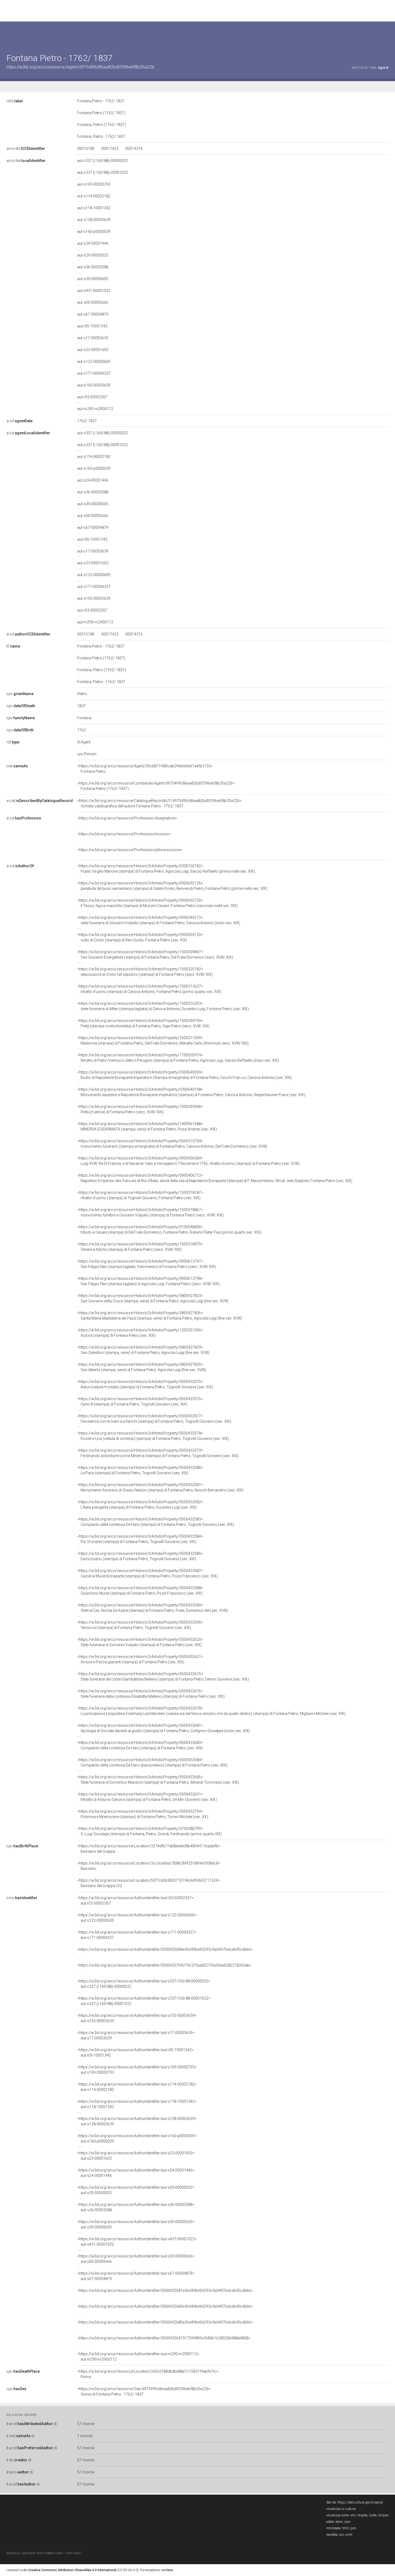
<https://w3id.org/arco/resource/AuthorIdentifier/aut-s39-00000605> (136, 2224)
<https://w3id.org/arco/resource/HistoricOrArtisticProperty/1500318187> (140, 1195)
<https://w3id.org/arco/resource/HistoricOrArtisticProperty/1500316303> (163, 1006)
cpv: (20, 694)
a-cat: (40, 801)
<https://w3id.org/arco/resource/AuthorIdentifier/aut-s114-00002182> (137, 2087)
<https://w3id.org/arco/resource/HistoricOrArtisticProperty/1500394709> (143, 1023)
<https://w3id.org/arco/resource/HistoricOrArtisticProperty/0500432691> (147, 1797)
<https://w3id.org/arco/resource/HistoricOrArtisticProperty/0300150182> (166, 869)
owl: (17, 766)
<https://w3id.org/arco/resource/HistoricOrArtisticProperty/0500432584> (140, 1539)
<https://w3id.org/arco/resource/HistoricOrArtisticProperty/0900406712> (215, 1178)
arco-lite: (26, 149)
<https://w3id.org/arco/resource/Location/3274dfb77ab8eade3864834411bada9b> (149, 1849)
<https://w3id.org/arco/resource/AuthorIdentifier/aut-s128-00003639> (137, 2121)
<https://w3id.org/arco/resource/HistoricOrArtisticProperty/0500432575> (145, 1384)
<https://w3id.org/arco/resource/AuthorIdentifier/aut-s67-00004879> (136, 2276)
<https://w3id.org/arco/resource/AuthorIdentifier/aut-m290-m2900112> (138, 2357)
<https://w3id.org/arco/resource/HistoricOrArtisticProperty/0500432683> (140, 1745)
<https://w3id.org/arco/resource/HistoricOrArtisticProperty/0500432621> (140, 1659)
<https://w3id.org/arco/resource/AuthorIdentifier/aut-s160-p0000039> (137, 2138)
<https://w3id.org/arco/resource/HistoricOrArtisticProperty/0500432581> (160, 1487)
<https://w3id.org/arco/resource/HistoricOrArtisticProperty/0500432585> (140, 1556)
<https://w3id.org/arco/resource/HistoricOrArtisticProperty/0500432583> (156, 1522)
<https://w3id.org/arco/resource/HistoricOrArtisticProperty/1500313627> (149, 989)
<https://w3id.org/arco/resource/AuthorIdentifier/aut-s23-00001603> (136, 2156)
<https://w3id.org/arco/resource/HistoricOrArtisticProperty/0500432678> (211, 1711)
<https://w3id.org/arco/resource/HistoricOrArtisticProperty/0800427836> (159, 1316)
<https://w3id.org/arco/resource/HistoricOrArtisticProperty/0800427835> (141, 1367)
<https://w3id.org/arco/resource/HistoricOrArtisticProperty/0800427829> (143, 1350)
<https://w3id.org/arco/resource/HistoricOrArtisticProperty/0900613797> (147, 1264)
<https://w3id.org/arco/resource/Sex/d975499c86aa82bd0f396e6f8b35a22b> (144, 2391)
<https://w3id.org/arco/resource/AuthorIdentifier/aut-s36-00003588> (136, 2207)
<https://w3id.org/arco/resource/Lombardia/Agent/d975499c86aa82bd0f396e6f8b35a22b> (156, 786)
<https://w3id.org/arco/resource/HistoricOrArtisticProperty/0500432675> (163, 1677)
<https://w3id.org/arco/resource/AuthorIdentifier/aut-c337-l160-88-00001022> (144, 2001)
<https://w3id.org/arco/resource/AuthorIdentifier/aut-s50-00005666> (136, 2259)
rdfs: (15, 101)
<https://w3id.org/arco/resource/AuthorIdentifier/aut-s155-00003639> (137, 2018)
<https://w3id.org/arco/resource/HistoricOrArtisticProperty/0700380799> (150, 1831)
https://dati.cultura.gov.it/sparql (360, 2502)
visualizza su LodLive (341, 2509)
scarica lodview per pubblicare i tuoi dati (44, 2553)
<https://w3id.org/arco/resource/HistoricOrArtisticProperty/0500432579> (158, 1453)
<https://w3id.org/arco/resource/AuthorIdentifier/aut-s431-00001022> (137, 2242)
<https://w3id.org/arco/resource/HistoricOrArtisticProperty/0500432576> (140, 1401)
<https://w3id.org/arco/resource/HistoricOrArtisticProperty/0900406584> (188, 1161)
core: (22, 1898)
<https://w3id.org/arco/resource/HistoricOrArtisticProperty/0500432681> (164, 1728)
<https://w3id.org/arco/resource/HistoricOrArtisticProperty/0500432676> (151, 1694)
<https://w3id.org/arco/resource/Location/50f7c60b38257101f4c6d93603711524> (149, 1883)
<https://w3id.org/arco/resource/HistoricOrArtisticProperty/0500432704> (143, 1814)
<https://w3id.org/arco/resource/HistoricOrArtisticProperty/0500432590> (140, 1625)
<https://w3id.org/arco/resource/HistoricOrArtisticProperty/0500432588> (140, 1591)
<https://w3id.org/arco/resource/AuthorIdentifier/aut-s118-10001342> (137, 2104)
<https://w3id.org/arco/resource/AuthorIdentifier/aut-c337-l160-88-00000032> (144, 1984)
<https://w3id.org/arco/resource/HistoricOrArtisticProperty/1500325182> (145, 972)
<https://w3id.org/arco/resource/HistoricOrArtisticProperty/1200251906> (140, 1333)
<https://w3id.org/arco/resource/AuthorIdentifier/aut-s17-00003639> (136, 2035)
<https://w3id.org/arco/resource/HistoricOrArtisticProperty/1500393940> (140, 1109)
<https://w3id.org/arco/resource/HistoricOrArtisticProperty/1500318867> (150, 1212)
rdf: (13, 742)
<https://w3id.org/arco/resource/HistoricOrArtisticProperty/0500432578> (153, 1436)
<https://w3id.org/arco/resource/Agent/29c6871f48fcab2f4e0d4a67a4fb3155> (145, 769)
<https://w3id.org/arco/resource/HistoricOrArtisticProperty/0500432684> (152, 1762)
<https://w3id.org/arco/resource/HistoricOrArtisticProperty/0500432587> (147, 1573)
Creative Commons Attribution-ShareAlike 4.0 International (72, 2570)
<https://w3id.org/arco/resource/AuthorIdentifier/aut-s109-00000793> (137, 2070)
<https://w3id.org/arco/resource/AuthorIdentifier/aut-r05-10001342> (135, 2053)
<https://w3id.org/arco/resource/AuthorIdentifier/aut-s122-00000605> (137, 1918)
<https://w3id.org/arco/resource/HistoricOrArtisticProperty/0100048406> (169, 1230)
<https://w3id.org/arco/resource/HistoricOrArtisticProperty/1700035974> (178, 1058)
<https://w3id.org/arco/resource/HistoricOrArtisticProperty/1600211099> (163, 1040)
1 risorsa (85, 2436)
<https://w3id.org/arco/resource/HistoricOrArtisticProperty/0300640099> (184, 1075)
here (170, 2570)
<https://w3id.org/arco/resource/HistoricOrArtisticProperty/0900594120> (140, 937)
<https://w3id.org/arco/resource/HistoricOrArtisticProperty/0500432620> (140, 1642)
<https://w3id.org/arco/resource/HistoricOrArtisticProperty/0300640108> (191, 1092)
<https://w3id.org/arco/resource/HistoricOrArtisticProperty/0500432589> (152, 1608)
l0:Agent (84, 742)
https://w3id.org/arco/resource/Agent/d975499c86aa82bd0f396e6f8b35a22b (80, 67)
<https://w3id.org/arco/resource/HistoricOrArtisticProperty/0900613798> (148, 1281)
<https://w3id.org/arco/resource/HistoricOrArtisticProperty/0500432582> (140, 1505)
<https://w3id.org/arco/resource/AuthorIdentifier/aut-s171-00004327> (137, 1935)
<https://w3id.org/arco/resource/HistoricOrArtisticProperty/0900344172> (159, 920)
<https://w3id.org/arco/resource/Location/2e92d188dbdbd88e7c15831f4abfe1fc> (148, 2374)
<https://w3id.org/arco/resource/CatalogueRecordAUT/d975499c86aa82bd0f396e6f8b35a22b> (159, 803)
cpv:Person (87, 754)
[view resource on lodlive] (386, 35)
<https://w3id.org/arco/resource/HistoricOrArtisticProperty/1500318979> (140, 1247)
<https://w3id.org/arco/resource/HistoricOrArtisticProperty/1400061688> (147, 1126)
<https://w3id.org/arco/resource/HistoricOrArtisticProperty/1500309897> (155, 955)
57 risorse (86, 2424)
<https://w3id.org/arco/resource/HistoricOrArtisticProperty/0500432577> (154, 1419)
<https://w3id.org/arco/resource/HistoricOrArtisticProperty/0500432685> (158, 1780)
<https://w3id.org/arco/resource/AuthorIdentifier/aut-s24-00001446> (136, 2173)
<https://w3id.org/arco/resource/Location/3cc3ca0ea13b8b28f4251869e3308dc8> (149, 1866)
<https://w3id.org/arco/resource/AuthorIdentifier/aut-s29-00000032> (136, 2190)
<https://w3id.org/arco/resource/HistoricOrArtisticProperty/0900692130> (157, 903)
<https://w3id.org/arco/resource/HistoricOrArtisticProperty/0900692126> (172, 886)
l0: (13, 646)
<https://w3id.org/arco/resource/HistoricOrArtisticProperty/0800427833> (153, 1298)
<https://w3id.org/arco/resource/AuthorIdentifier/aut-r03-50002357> (135, 1901)
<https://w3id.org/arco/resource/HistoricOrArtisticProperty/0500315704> (172, 1144)
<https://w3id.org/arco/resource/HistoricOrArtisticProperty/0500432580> (140, 1470)
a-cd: (19, 421)
